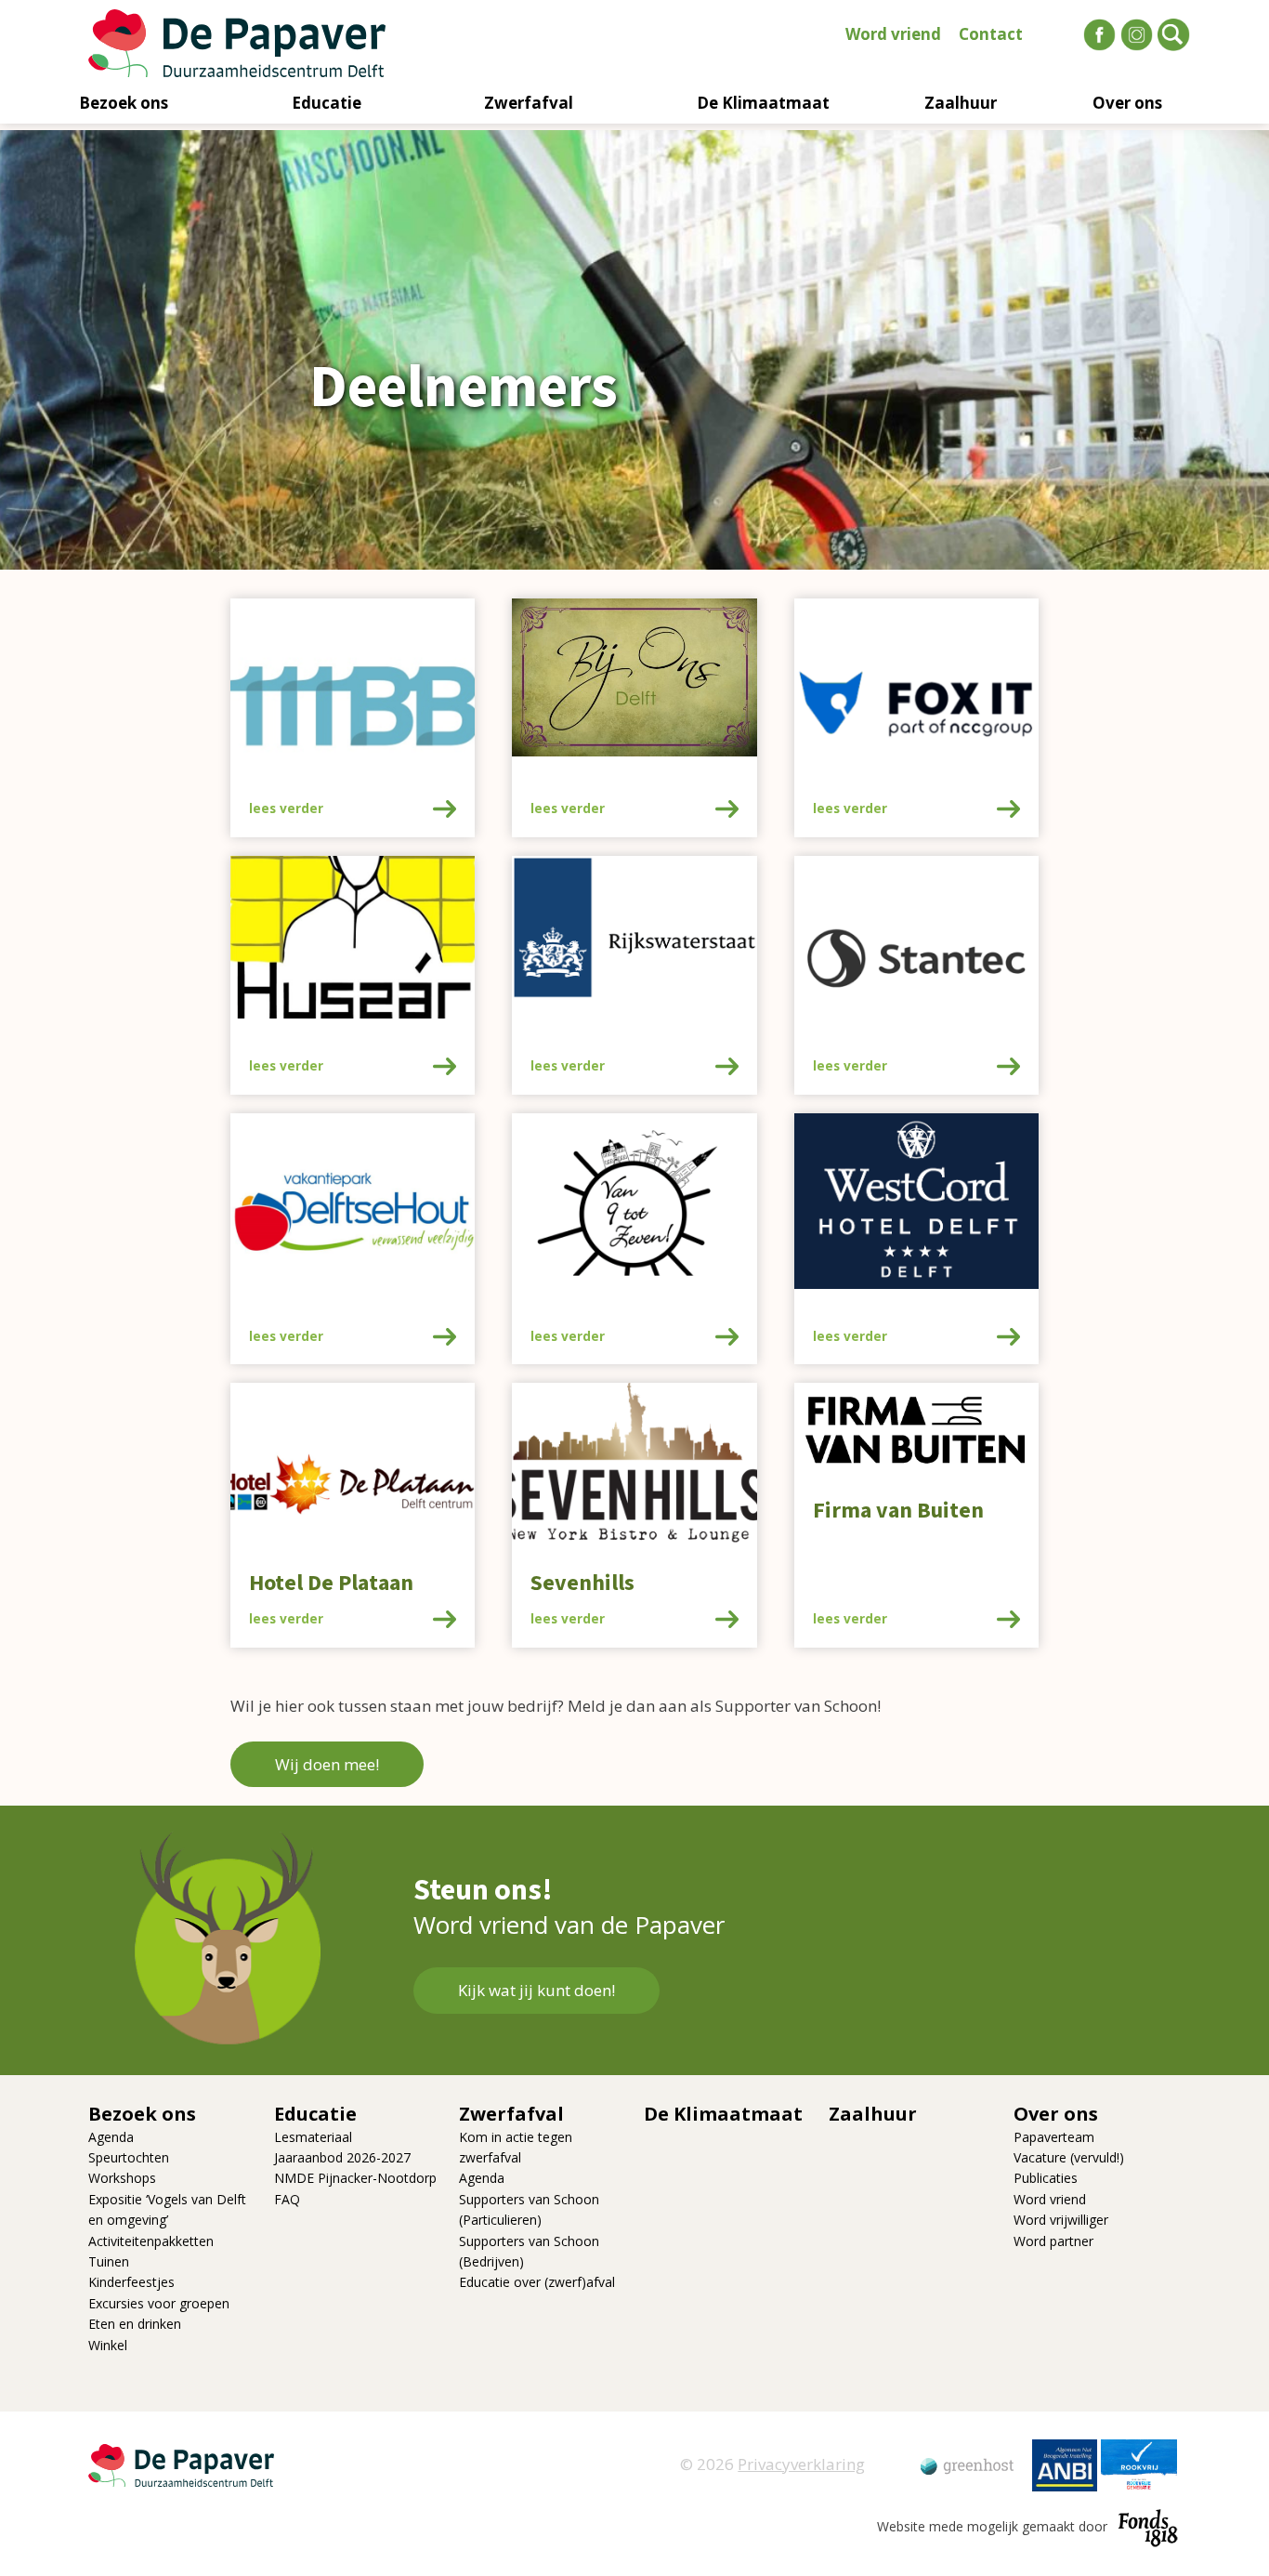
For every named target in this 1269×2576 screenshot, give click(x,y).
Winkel (108, 2345)
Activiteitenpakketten (151, 2241)
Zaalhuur (961, 103)
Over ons (1127, 103)
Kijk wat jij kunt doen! (536, 1990)
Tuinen (109, 2261)
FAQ (287, 2199)
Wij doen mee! (327, 1764)
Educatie (327, 103)
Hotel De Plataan (331, 1583)
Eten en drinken (135, 2324)
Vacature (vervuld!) (1069, 2157)
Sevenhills (582, 1583)
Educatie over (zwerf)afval (537, 2282)
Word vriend (893, 34)
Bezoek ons (124, 103)
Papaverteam (1054, 2137)
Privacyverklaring (801, 2464)
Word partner (1053, 2241)
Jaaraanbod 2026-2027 (342, 2157)
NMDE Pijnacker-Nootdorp (355, 2178)
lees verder (286, 808)
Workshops (122, 2178)
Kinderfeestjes (131, 2282)
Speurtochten (129, 2157)
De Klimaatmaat (763, 103)
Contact (991, 34)
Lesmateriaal (313, 2137)
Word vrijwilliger (1061, 2220)
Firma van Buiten (898, 1511)
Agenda (111, 2137)
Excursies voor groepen (159, 2303)
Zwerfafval (529, 103)
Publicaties (1046, 2178)
